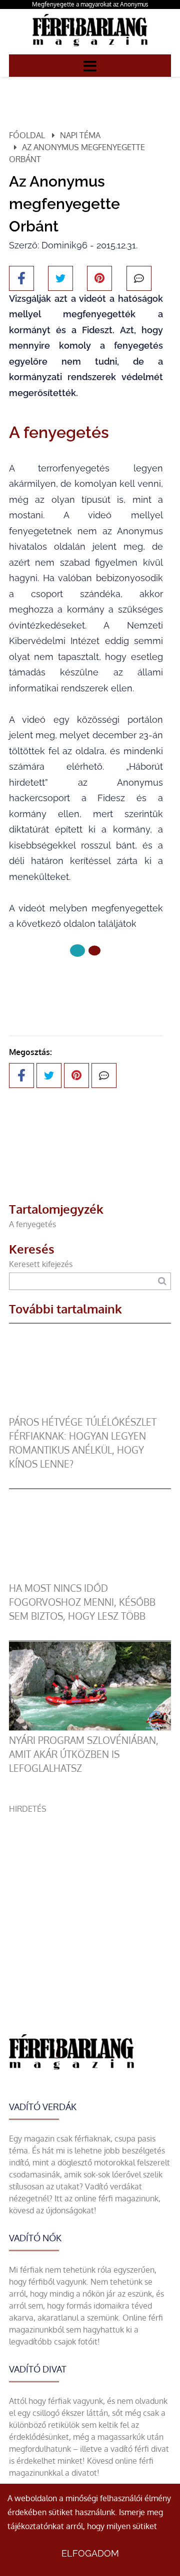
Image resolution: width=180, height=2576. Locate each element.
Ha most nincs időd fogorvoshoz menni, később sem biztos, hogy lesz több (82, 1602)
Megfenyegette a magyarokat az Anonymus (90, 4)
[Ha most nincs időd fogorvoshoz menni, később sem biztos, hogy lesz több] (90, 1575)
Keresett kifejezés (41, 1264)
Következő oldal (80, 984)
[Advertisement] (90, 1905)
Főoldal (27, 135)
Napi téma (80, 135)
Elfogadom (90, 2553)
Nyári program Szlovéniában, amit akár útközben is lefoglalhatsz (84, 1754)
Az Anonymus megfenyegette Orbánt (77, 153)
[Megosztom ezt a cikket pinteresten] (99, 278)
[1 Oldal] (94, 950)
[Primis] (90, 48)
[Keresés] (162, 1281)
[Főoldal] (77, 951)
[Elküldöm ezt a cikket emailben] (139, 278)
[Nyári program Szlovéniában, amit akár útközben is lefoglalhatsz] (90, 1727)
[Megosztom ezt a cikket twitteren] (60, 278)
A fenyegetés (32, 1224)
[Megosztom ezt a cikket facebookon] (21, 278)
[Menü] (90, 65)
